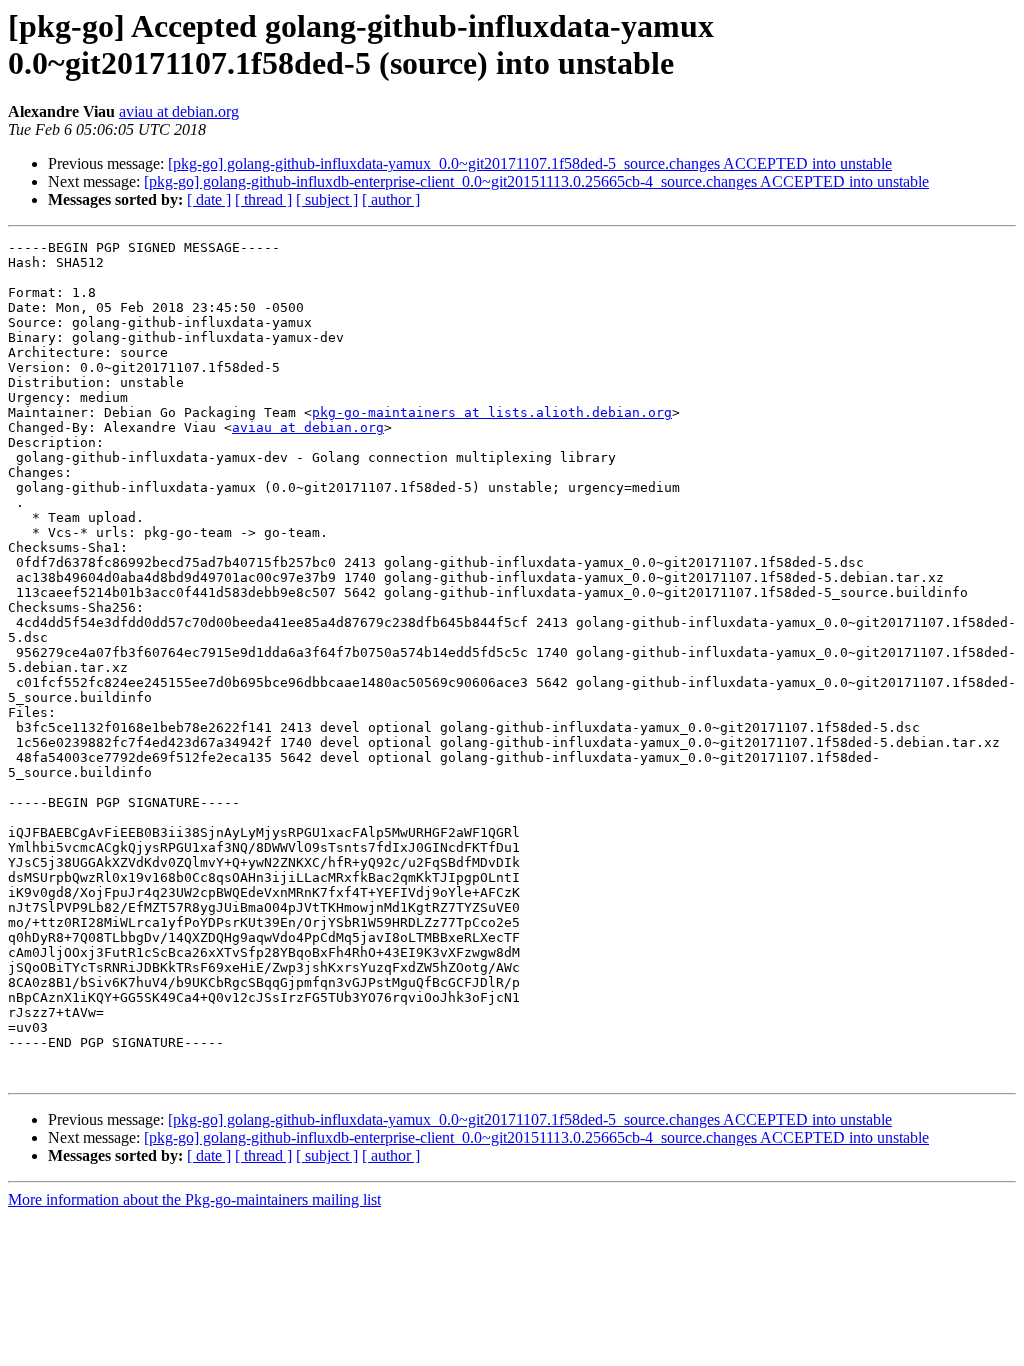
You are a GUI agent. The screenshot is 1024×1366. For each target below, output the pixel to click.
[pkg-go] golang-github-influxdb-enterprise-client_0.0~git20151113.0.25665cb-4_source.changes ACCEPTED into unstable (536, 181)
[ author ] (391, 199)
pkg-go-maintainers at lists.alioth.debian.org (492, 412)
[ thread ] (263, 199)
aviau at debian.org (179, 111)
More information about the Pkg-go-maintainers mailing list (194, 1199)
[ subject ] (327, 199)
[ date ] (209, 199)
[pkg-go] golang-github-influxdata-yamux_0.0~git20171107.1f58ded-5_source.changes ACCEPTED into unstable (530, 163)
